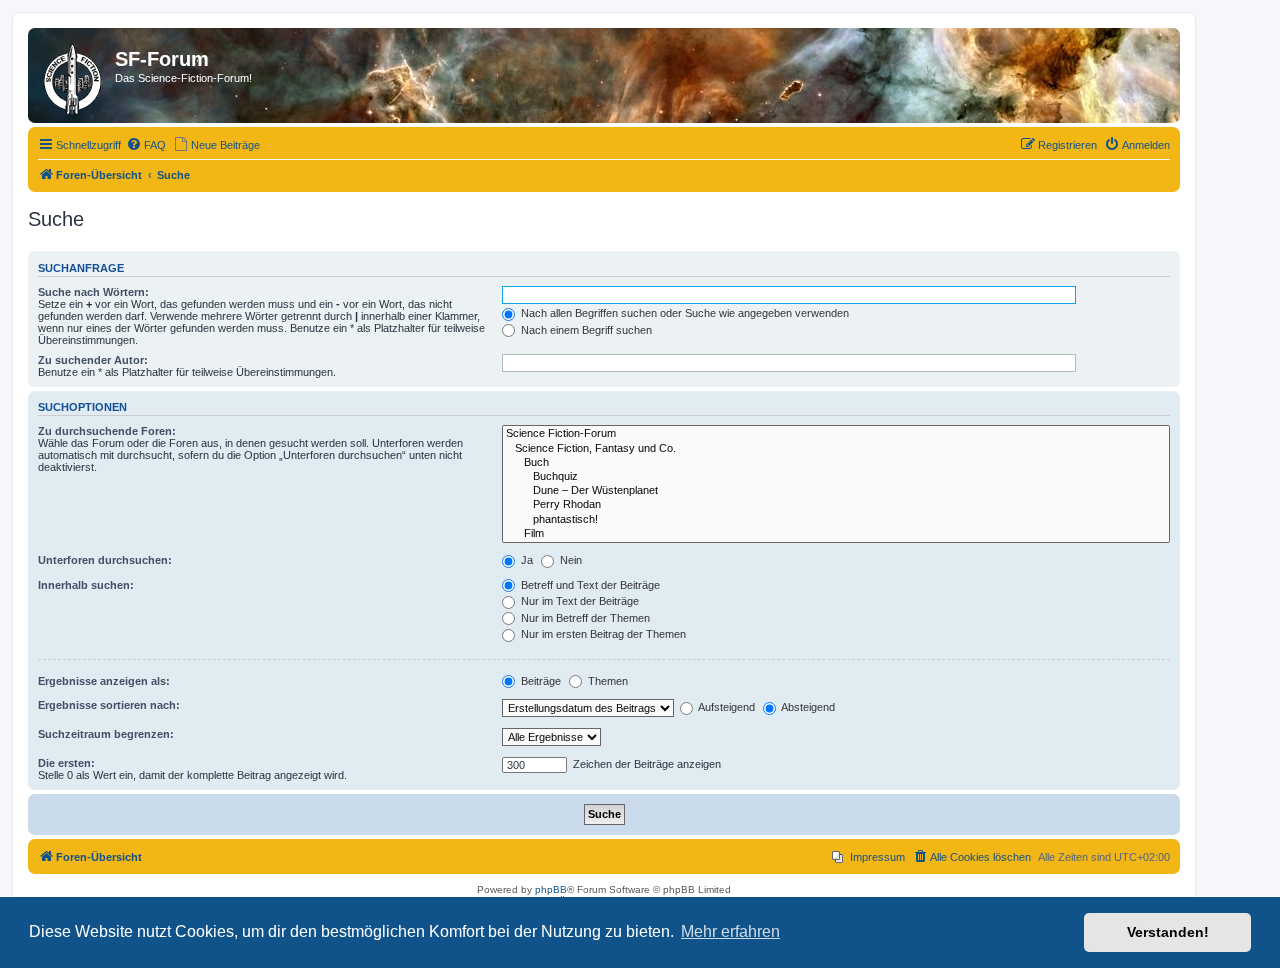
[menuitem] (146, 145)
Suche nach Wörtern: (93, 292)
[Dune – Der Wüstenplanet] (836, 491)
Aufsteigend (725, 707)
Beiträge (539, 681)
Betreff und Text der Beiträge (589, 585)
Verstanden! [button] (1168, 932)
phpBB (551, 889)
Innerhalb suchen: (86, 585)
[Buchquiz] (836, 477)
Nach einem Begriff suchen (585, 330)
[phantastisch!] (836, 520)
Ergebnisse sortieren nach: (109, 705)
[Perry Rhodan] (836, 505)
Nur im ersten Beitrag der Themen (602, 634)
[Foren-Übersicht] (74, 75)
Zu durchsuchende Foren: (107, 431)
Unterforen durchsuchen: (105, 560)
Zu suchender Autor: (93, 360)
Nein (569, 560)
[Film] (836, 534)
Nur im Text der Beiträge (578, 601)
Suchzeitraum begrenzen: (106, 734)
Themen (606, 681)
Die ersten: (66, 763)
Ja (525, 560)
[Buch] (836, 463)
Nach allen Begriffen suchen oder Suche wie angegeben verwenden (683, 313)
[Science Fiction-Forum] (836, 434)
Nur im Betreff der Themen (584, 618)
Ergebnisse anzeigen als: (104, 681)
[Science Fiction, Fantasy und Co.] (836, 449)
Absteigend (807, 707)
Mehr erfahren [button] (730, 931)
